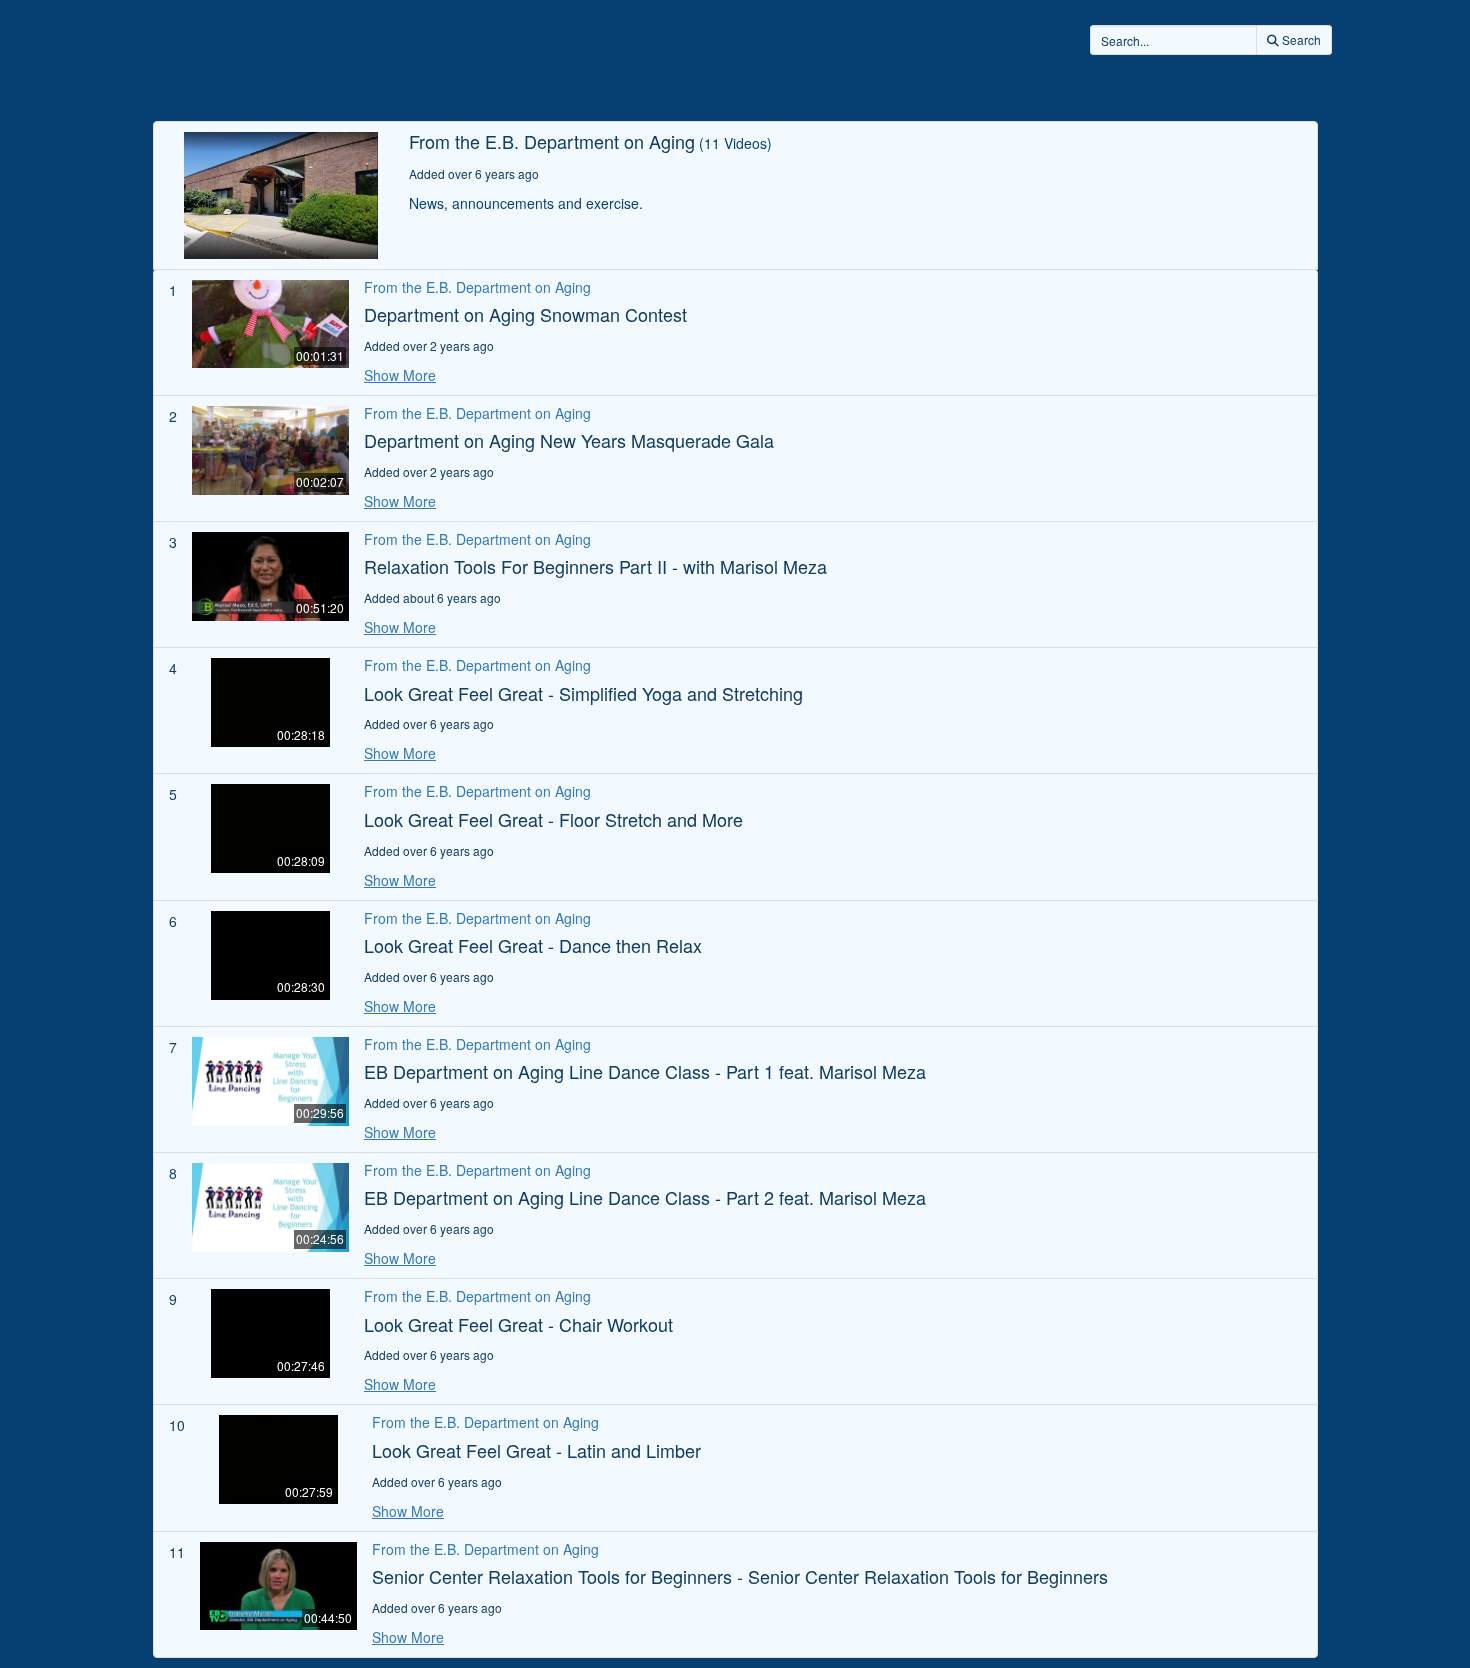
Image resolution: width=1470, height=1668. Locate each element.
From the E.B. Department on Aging (477, 287)
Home (657, 77)
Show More (400, 375)
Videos (746, 77)
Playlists (845, 77)
